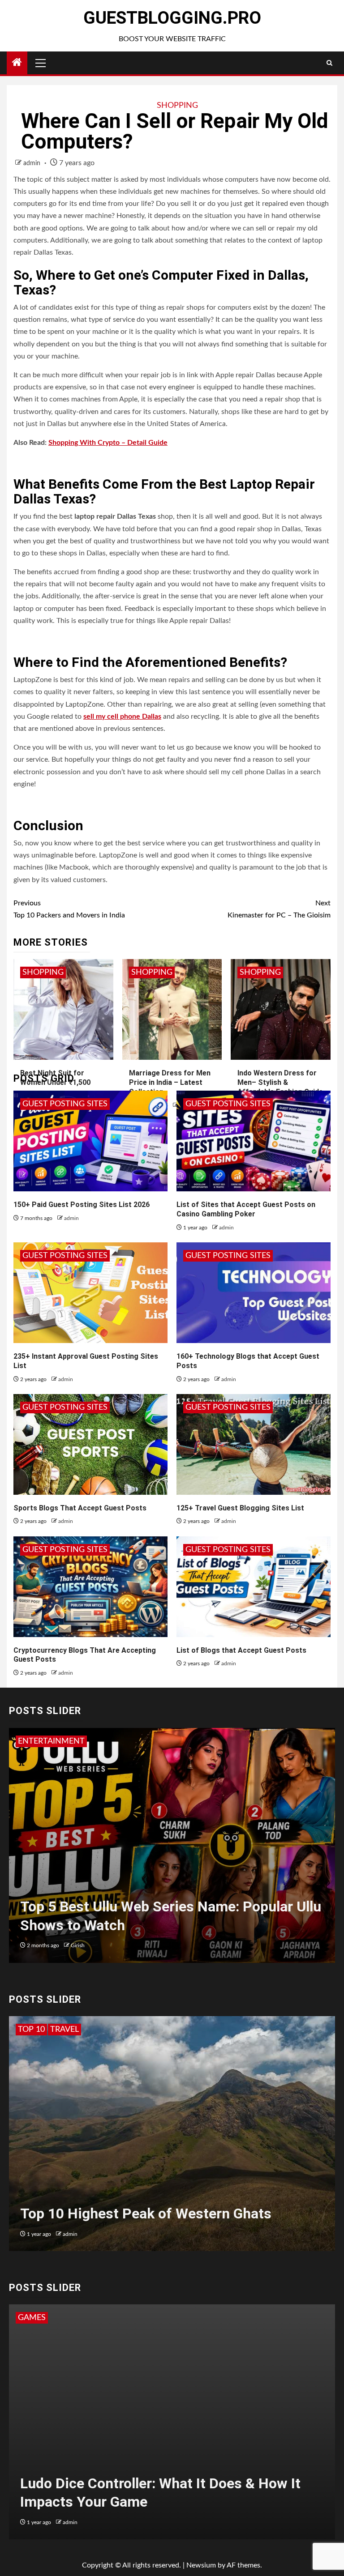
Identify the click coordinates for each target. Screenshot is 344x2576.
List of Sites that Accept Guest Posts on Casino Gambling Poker (246, 1209)
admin (33, 163)
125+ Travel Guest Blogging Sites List (240, 1508)
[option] (172, 1850)
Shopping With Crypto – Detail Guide (108, 443)
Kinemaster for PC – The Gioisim (279, 909)
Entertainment (51, 1741)
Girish (78, 1945)
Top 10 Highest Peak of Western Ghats (146, 2213)
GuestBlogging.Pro (172, 18)
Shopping (177, 106)
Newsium (201, 2565)
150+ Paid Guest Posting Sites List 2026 (82, 1205)
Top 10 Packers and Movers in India (69, 909)
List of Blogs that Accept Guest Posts (241, 1650)
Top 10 (31, 2030)
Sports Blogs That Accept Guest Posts (80, 1508)
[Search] (329, 63)
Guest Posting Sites (65, 1104)
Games (32, 2318)
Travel (64, 2030)
